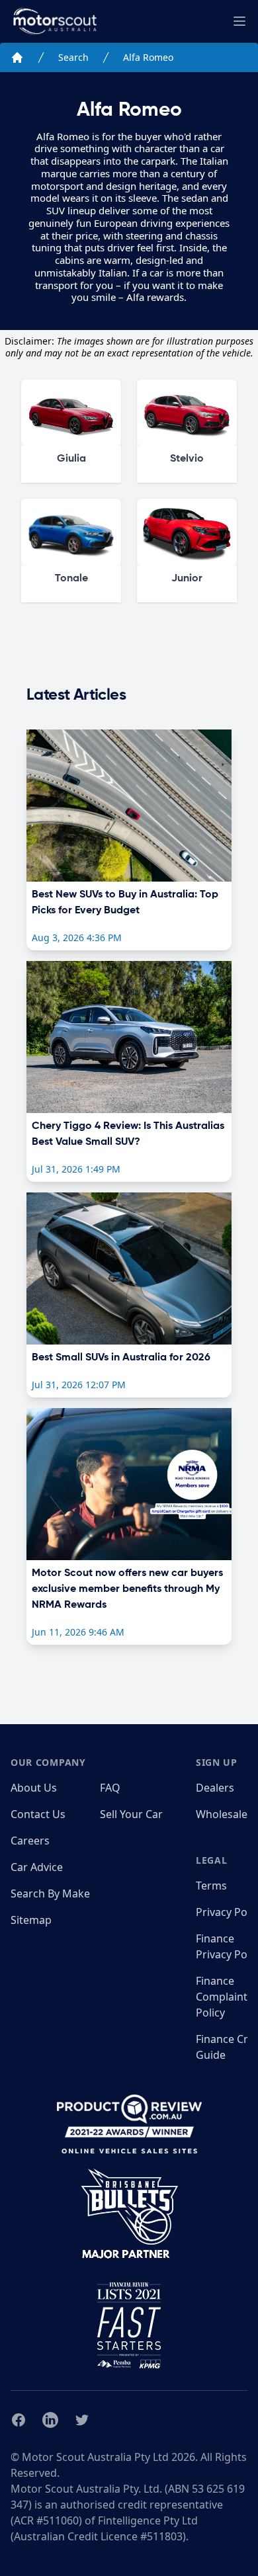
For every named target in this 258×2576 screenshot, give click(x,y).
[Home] (17, 58)
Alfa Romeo (148, 57)
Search (73, 57)
